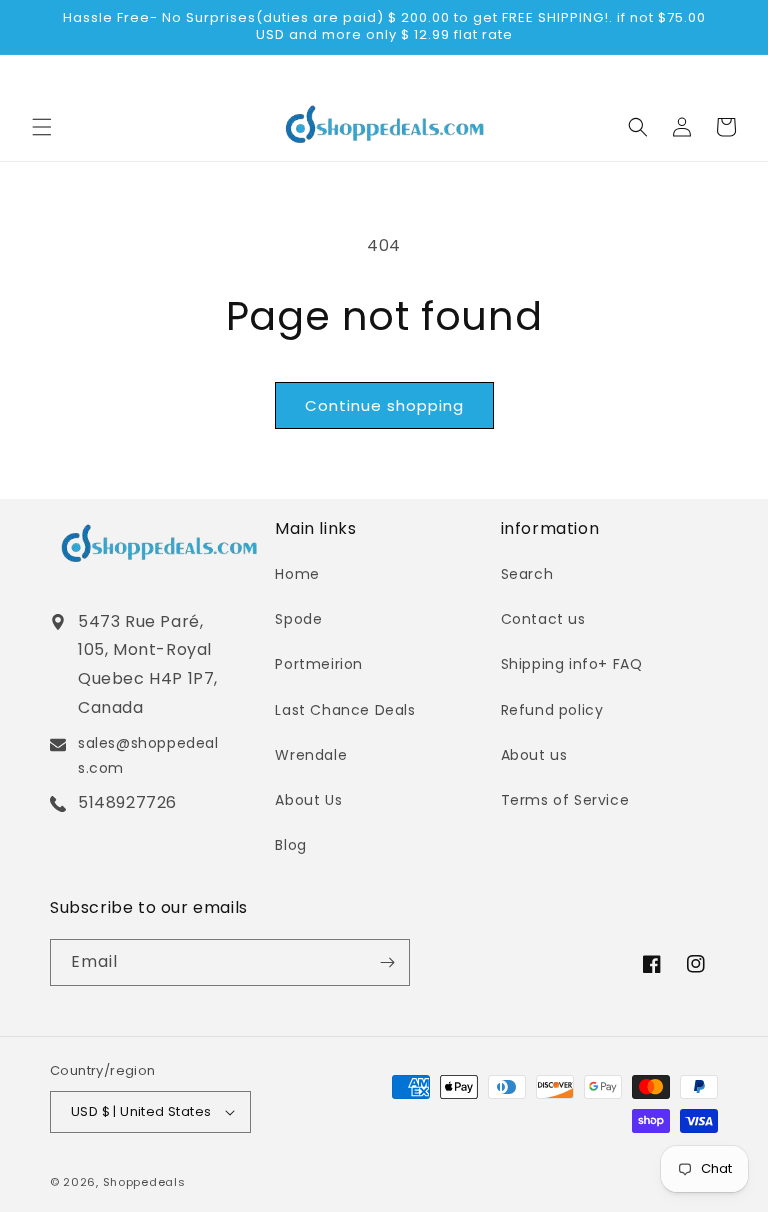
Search (527, 574)
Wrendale (311, 755)
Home (297, 574)
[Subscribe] (387, 962)
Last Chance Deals (345, 710)
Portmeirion (319, 664)
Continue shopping (384, 405)
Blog (290, 845)
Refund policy (552, 710)
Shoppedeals (144, 1182)
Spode (298, 619)
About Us (308, 800)
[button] (42, 127)
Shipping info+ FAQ (572, 664)
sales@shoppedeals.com (148, 755)
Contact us (543, 619)
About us (534, 755)
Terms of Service (565, 800)
